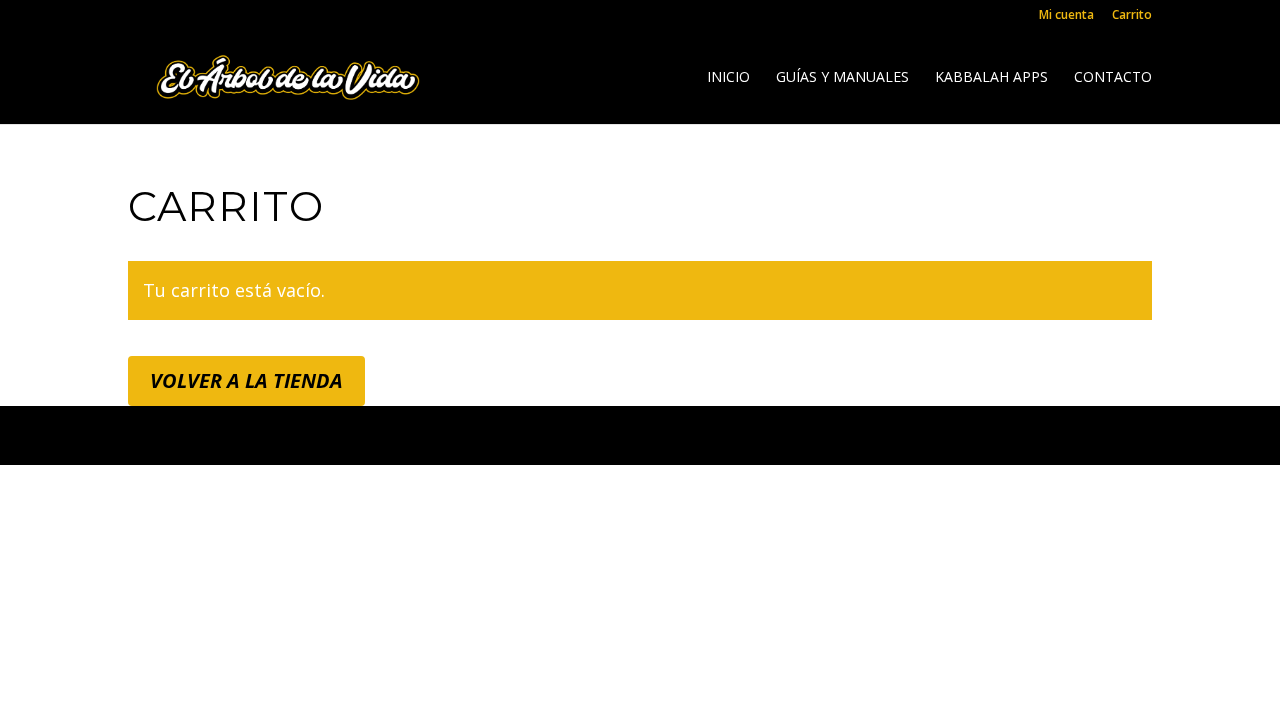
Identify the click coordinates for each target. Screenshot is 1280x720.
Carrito (1132, 16)
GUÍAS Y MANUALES (842, 78)
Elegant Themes (307, 434)
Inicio (728, 78)
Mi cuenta (1066, 16)
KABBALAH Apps (991, 78)
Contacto (1113, 78)
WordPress (577, 434)
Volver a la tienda (246, 380)
